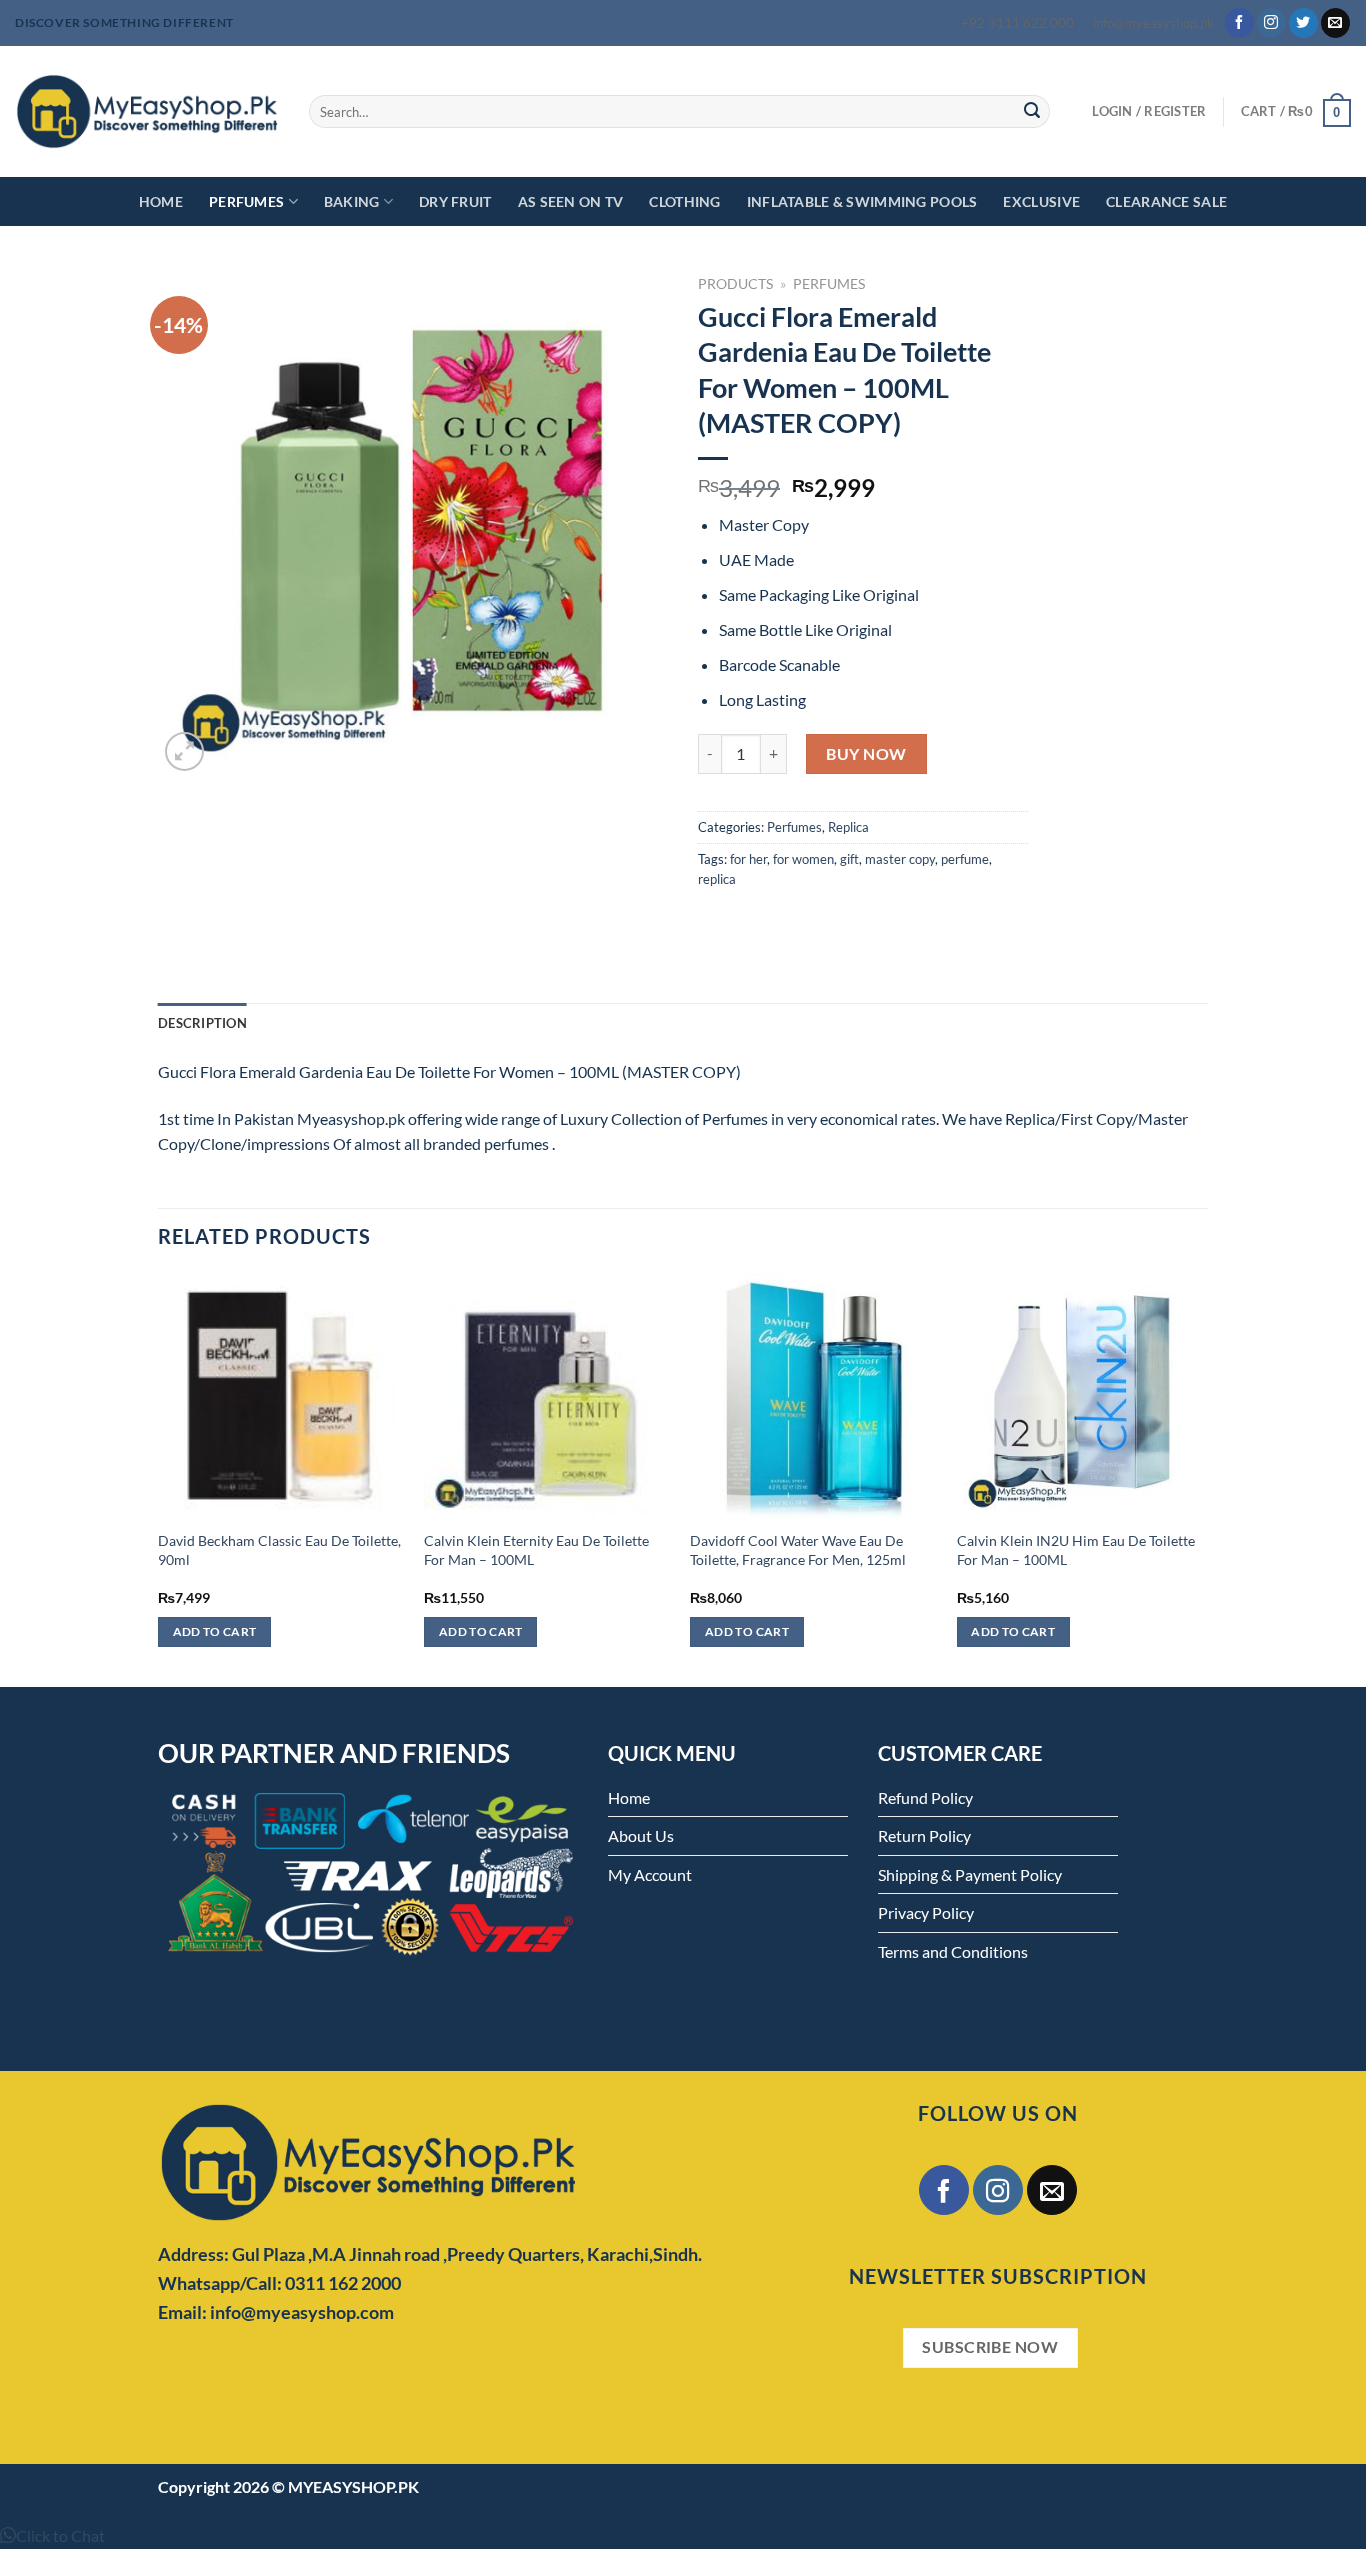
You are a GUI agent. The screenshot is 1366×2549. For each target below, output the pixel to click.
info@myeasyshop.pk (1153, 23)
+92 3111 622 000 (1017, 23)
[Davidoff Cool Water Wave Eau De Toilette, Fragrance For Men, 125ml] (813, 1396)
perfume (965, 859)
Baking (352, 201)
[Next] (1202, 1478)
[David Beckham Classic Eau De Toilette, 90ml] (281, 1396)
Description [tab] (202, 1023)
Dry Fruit (455, 201)
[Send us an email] (1335, 23)
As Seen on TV (571, 201)
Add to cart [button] (215, 1631)
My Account (650, 1874)
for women (803, 859)
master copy (900, 859)
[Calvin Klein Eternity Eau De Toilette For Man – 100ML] (547, 1396)
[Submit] (1032, 112)
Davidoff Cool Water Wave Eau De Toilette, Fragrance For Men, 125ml (798, 1550)
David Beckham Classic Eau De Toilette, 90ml (279, 1550)
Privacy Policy (926, 1912)
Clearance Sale (1166, 201)
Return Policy (924, 1835)
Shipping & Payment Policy (970, 1874)
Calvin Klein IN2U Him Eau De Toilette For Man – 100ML (1076, 1550)
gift (849, 859)
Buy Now (866, 753)
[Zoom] (184, 751)
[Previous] (159, 1478)
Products (735, 284)
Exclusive (1041, 201)
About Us (641, 1835)
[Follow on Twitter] (1303, 23)
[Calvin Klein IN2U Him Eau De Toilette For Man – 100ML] (1080, 1396)
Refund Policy (925, 1797)
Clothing (684, 201)
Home (161, 201)
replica (717, 879)
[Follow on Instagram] (1271, 23)
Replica (848, 827)
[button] (52, 2535)
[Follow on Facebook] (1239, 23)
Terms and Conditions (953, 1951)
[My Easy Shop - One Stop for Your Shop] (147, 111)
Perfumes (246, 201)
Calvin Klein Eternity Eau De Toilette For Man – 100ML (536, 1550)
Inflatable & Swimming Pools (862, 201)
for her (748, 859)
